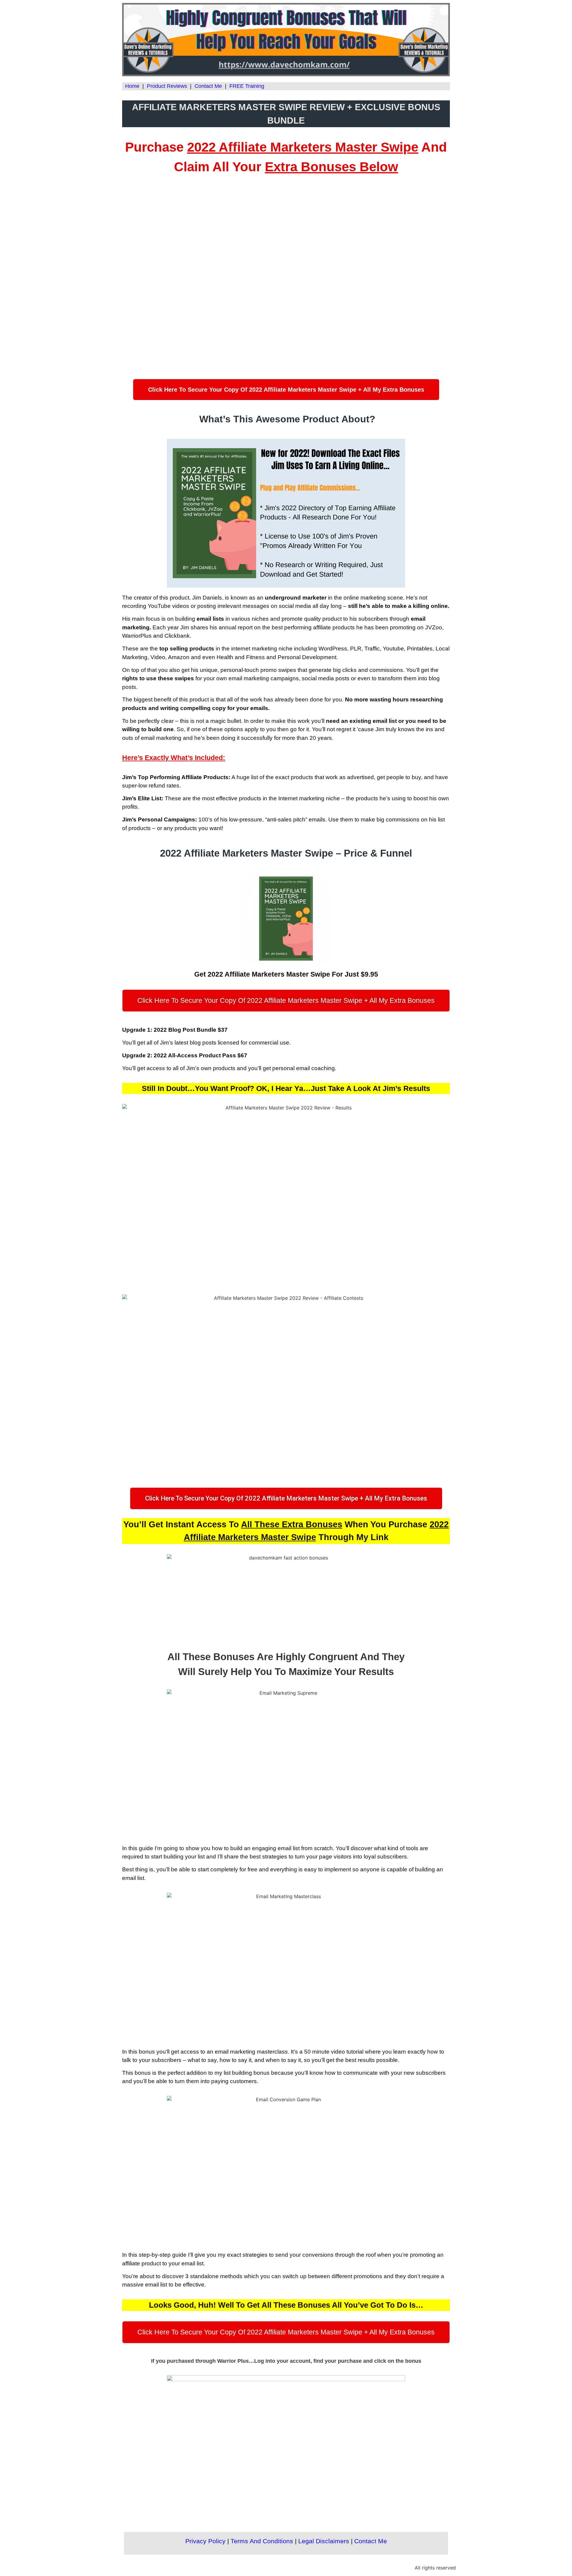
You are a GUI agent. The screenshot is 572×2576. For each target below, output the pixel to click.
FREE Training (247, 86)
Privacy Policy (205, 2541)
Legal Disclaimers (324, 2541)
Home (132, 86)
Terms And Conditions (262, 2541)
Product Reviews (167, 86)
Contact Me (208, 86)
